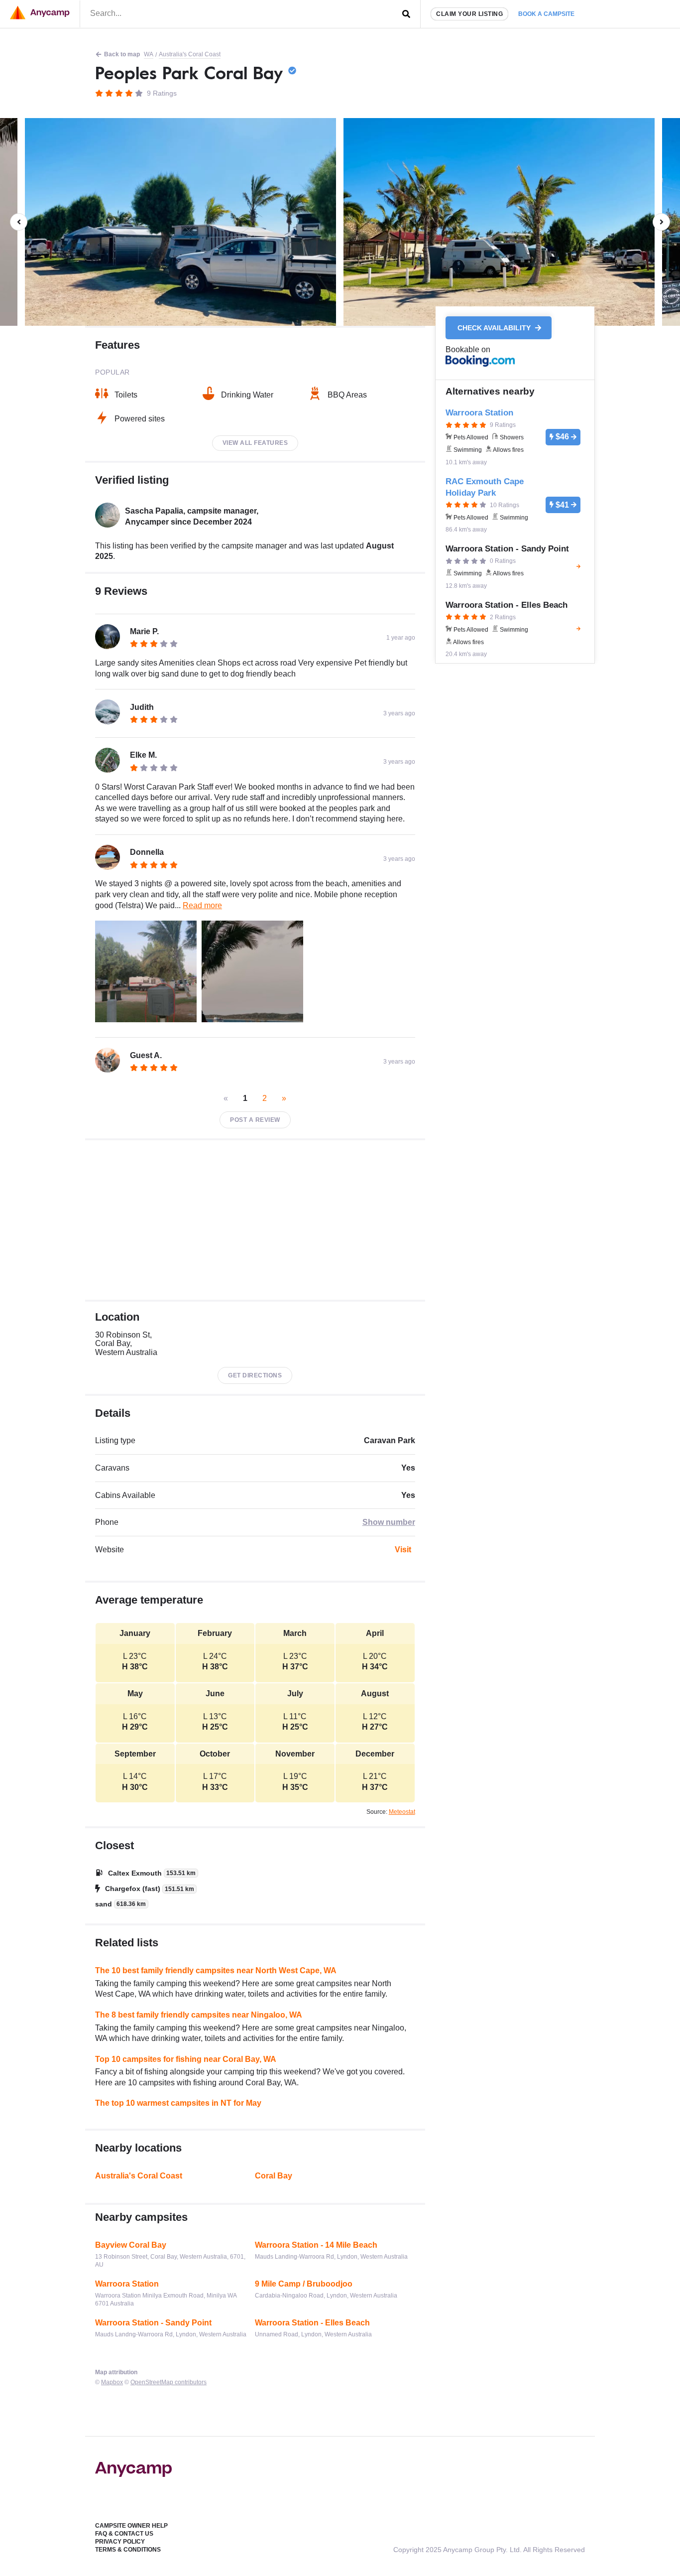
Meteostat (402, 1812)
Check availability (495, 328)
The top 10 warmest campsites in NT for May (178, 2103)
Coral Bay (274, 2176)
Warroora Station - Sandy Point (153, 2323)
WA (149, 54)
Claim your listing (469, 14)
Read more (202, 905)
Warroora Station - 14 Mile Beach (316, 2245)
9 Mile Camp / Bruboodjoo (304, 2284)
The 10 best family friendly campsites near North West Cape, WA (216, 1970)
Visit (403, 1550)
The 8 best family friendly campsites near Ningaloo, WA (199, 2015)
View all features (255, 443)
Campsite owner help (131, 2526)
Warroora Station (127, 2284)
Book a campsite (546, 14)
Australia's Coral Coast (190, 54)
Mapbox (112, 2382)
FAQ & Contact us (124, 2534)
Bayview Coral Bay (131, 2245)
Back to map (122, 54)
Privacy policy (120, 2542)
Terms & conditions (128, 2550)
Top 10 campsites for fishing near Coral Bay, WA (186, 2059)
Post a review (255, 1120)
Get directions (255, 1375)
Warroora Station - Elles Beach (312, 2323)
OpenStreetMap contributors (169, 2382)
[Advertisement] (255, 1220)
